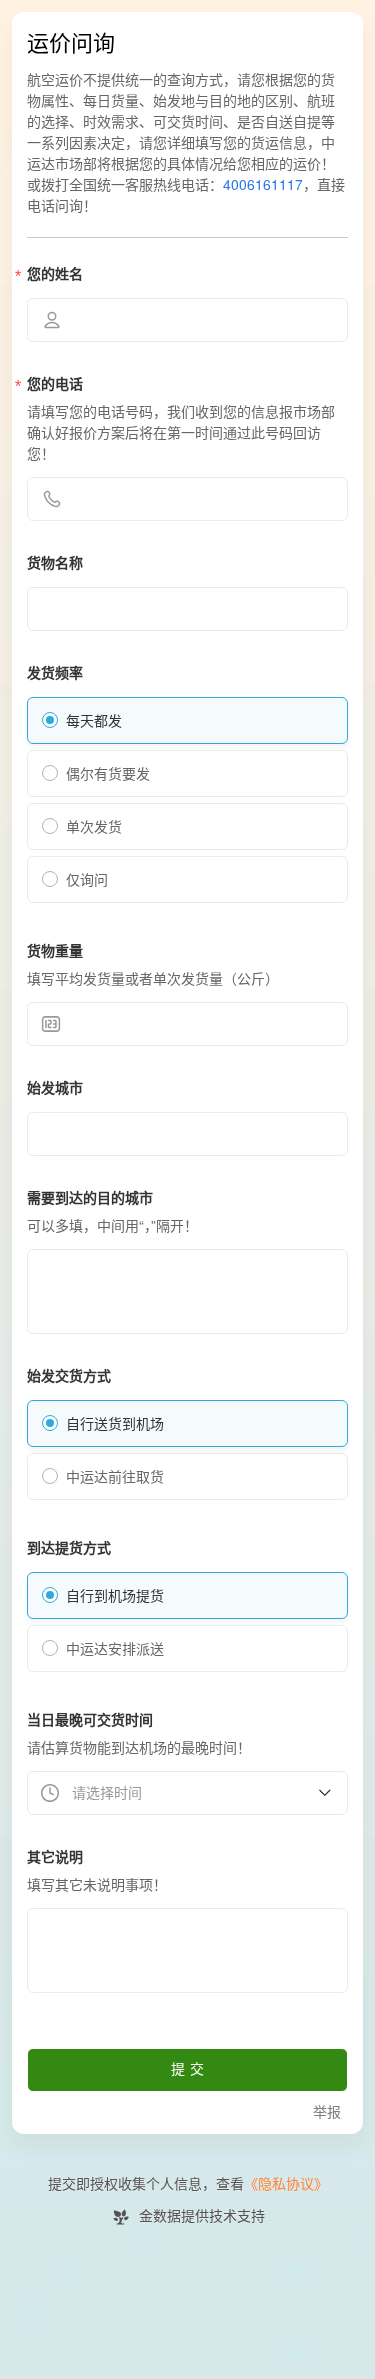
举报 (327, 2112)
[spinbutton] (187, 1024)
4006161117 (263, 185)
